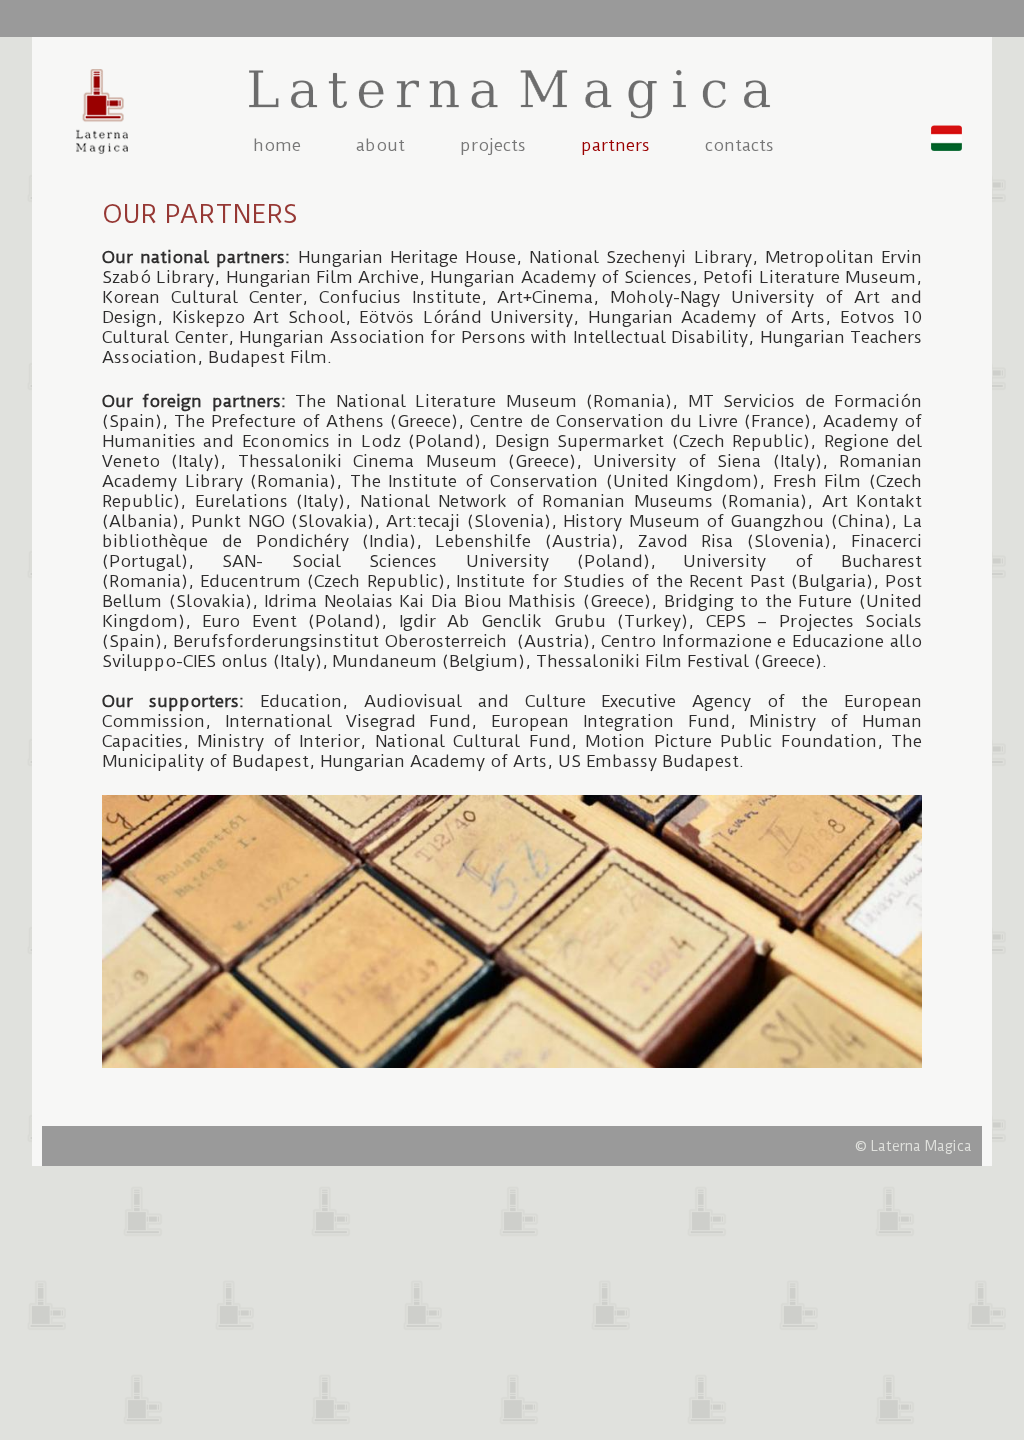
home (277, 145)
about (380, 145)
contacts (739, 145)
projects (493, 145)
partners (615, 145)
